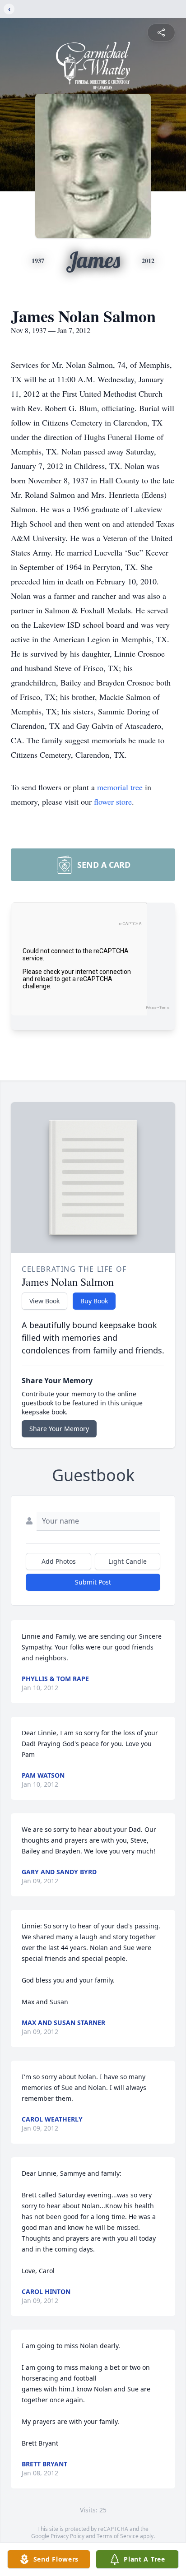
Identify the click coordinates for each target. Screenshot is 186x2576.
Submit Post (93, 1582)
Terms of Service (118, 2536)
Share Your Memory (59, 1429)
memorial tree (120, 787)
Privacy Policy (67, 2536)
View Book (44, 1301)
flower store (113, 802)
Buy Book (94, 1301)
